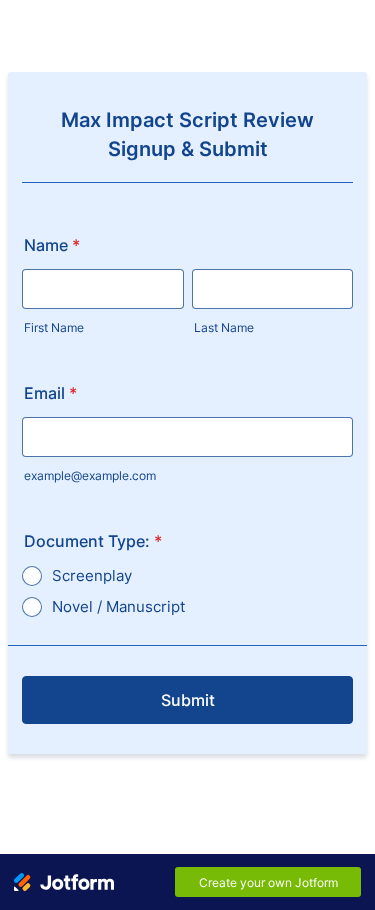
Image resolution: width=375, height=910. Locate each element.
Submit (188, 700)
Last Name (224, 327)
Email (50, 393)
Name (52, 245)
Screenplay (92, 575)
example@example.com (90, 475)
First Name (54, 327)
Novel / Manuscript (118, 606)
